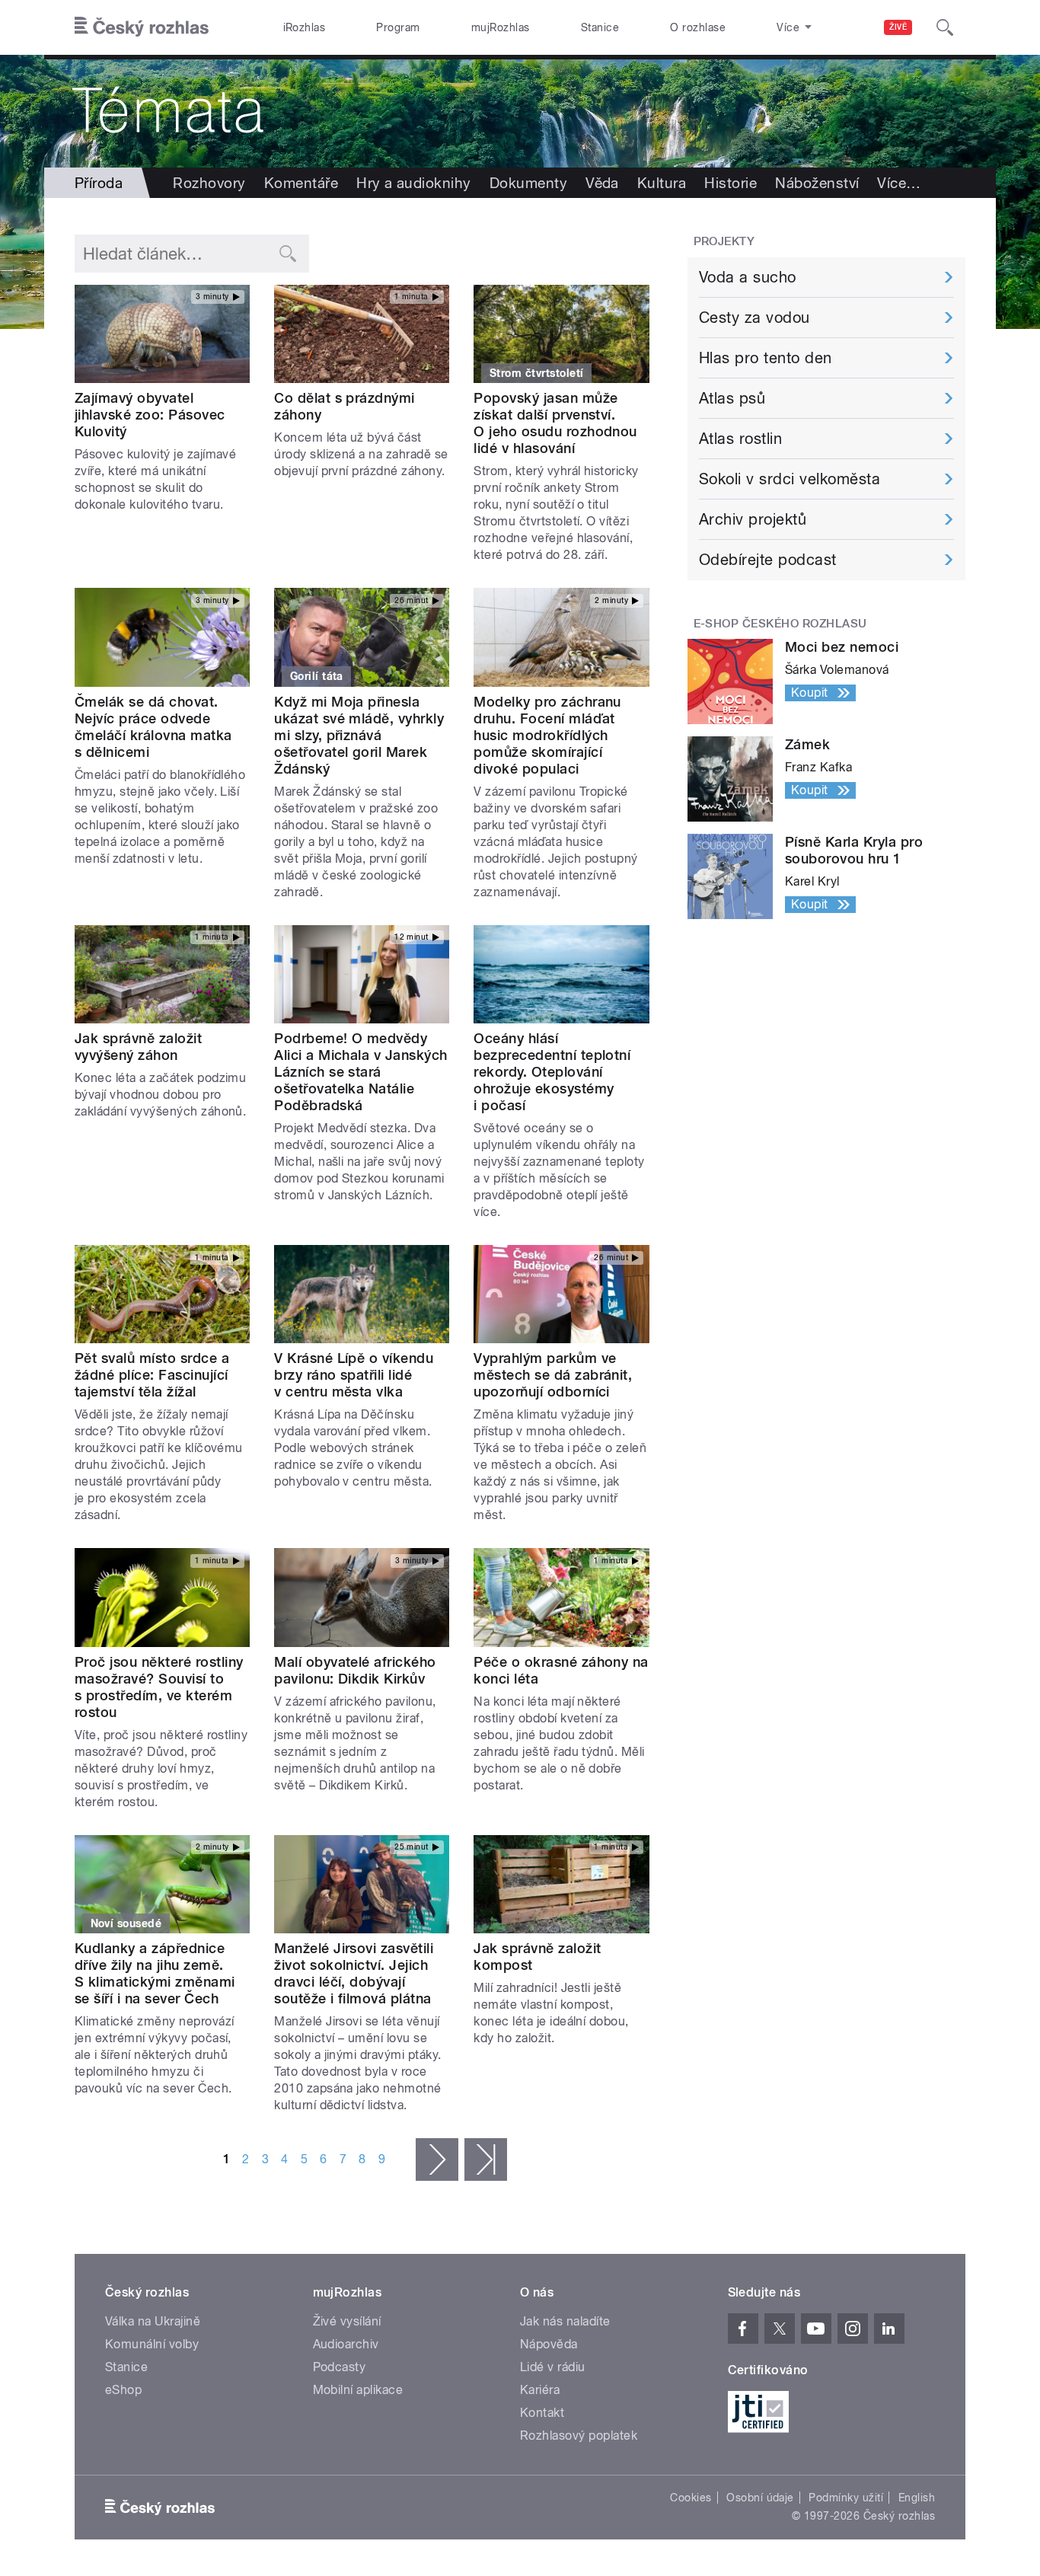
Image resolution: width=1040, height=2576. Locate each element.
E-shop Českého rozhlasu (780, 624)
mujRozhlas (501, 27)
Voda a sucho (748, 277)
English (917, 2498)
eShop (123, 2390)
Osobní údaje (760, 2498)
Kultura (662, 183)
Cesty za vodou (754, 318)
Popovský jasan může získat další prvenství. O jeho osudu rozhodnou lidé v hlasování (555, 423)
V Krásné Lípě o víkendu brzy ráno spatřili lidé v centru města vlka (354, 1375)
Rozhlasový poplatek (579, 2436)
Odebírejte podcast (768, 560)
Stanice (600, 27)
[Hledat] (945, 27)
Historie (731, 183)
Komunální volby (152, 2344)
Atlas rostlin (740, 439)
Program (398, 27)
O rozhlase (698, 27)
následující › (437, 2159)
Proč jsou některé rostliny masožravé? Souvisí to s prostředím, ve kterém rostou (159, 1687)
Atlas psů (732, 398)
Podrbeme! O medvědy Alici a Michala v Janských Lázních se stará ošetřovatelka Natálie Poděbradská (360, 1072)
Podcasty (340, 2367)
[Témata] (520, 111)
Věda (602, 183)
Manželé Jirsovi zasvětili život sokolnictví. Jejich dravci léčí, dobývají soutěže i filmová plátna (354, 1973)
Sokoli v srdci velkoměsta (790, 479)
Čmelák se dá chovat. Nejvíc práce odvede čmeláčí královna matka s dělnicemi (153, 727)
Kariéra (540, 2390)
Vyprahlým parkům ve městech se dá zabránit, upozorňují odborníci (553, 1375)
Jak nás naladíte (565, 2321)
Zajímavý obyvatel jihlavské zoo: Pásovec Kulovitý (150, 415)
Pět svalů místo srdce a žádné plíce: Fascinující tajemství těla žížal (152, 1375)
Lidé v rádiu (553, 2367)
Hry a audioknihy (414, 183)
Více (899, 183)
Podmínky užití (846, 2498)
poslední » (486, 2159)
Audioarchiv (346, 2344)
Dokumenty (528, 183)
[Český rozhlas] (142, 27)
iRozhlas (305, 27)
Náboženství (817, 183)
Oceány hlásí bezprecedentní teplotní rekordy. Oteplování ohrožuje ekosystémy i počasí (552, 1072)
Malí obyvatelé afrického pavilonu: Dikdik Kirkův (355, 1670)
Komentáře (301, 183)
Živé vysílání (347, 2321)
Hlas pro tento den (766, 358)
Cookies (691, 2498)
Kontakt (542, 2413)
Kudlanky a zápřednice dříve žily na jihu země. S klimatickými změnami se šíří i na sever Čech (155, 1973)
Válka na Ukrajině (153, 2321)
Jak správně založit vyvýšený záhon (138, 1047)
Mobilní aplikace (358, 2390)
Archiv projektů (753, 519)
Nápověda (549, 2344)
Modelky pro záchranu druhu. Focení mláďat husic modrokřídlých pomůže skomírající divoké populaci (547, 735)
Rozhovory (209, 183)
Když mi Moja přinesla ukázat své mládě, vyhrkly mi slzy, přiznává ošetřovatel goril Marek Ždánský (359, 735)
